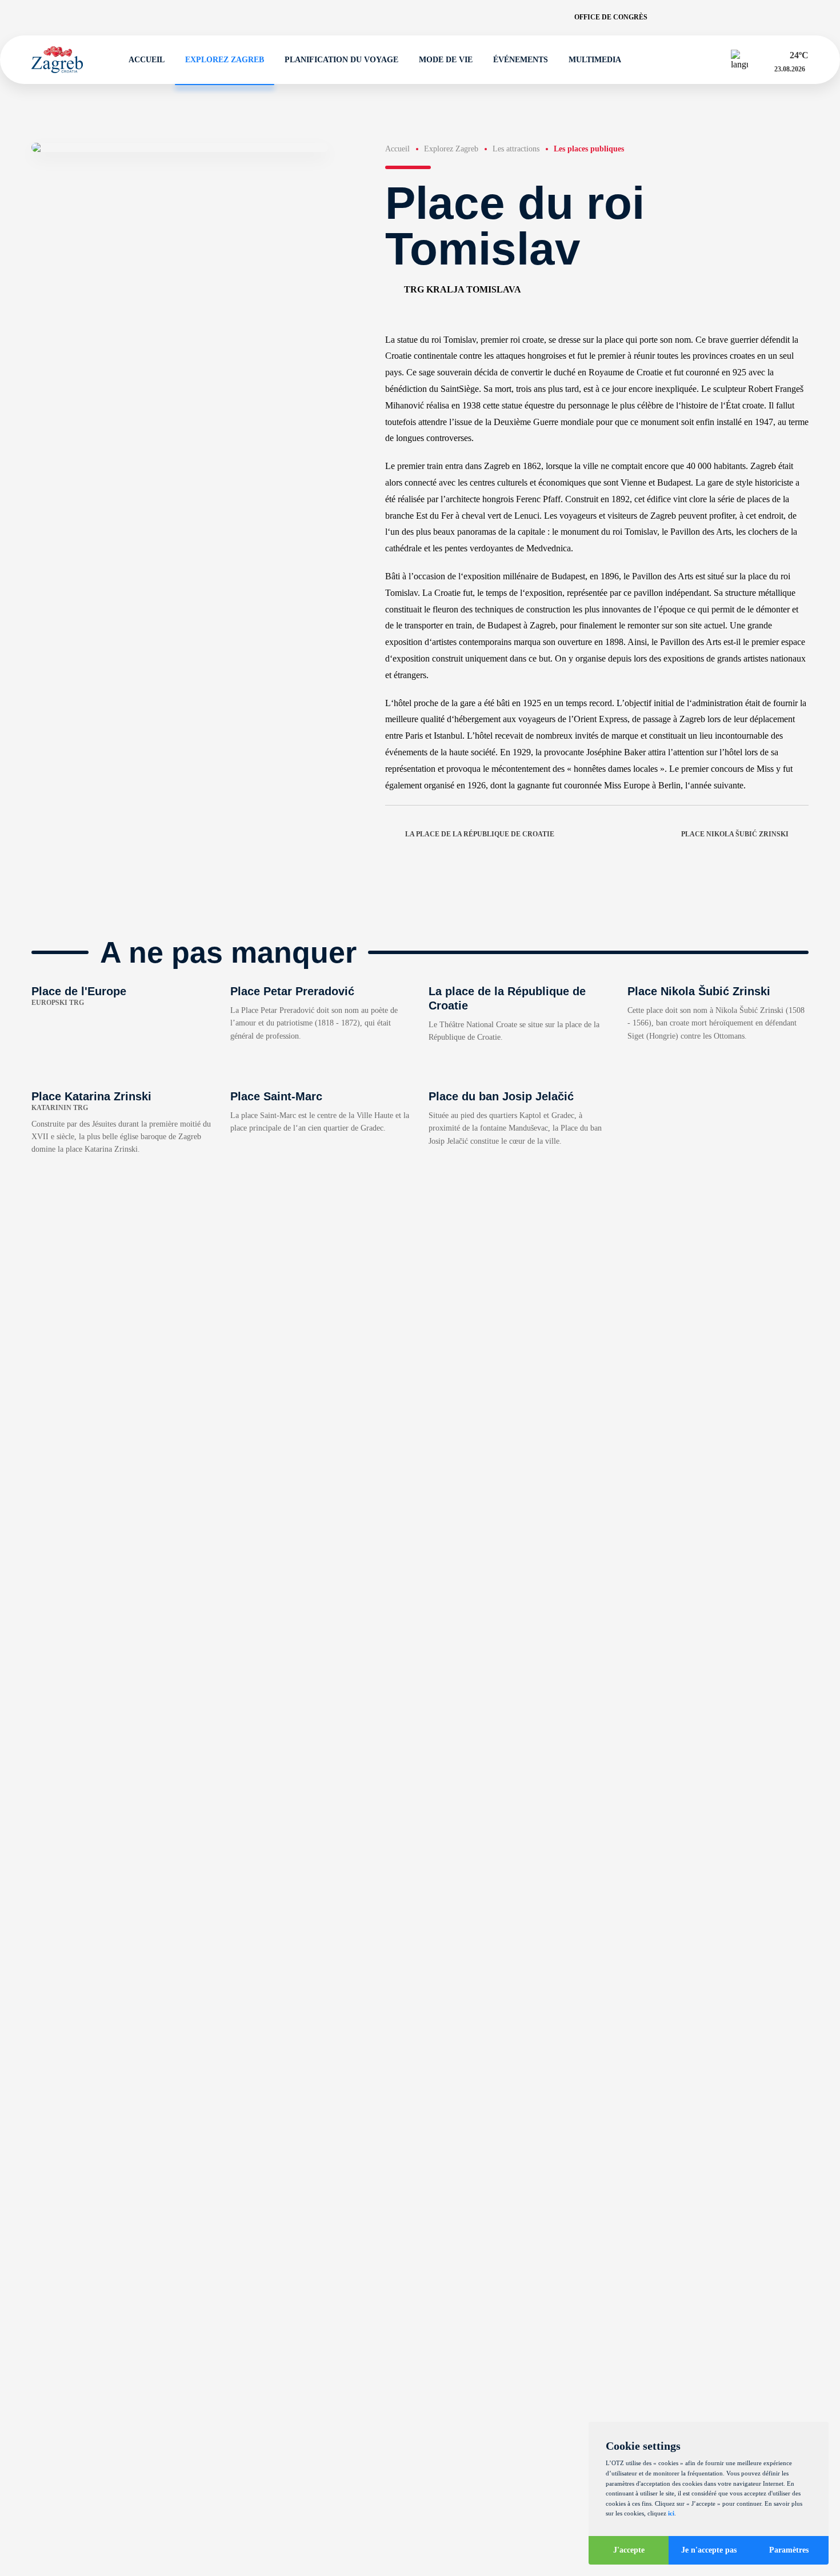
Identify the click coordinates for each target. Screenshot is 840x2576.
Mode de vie (446, 60)
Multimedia (595, 60)
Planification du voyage (341, 60)
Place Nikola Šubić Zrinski (735, 834)
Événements (521, 60)
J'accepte (629, 2550)
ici (671, 2513)
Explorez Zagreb (225, 60)
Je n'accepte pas (709, 2550)
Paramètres (789, 2550)
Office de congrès (611, 17)
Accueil (147, 60)
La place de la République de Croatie (480, 834)
